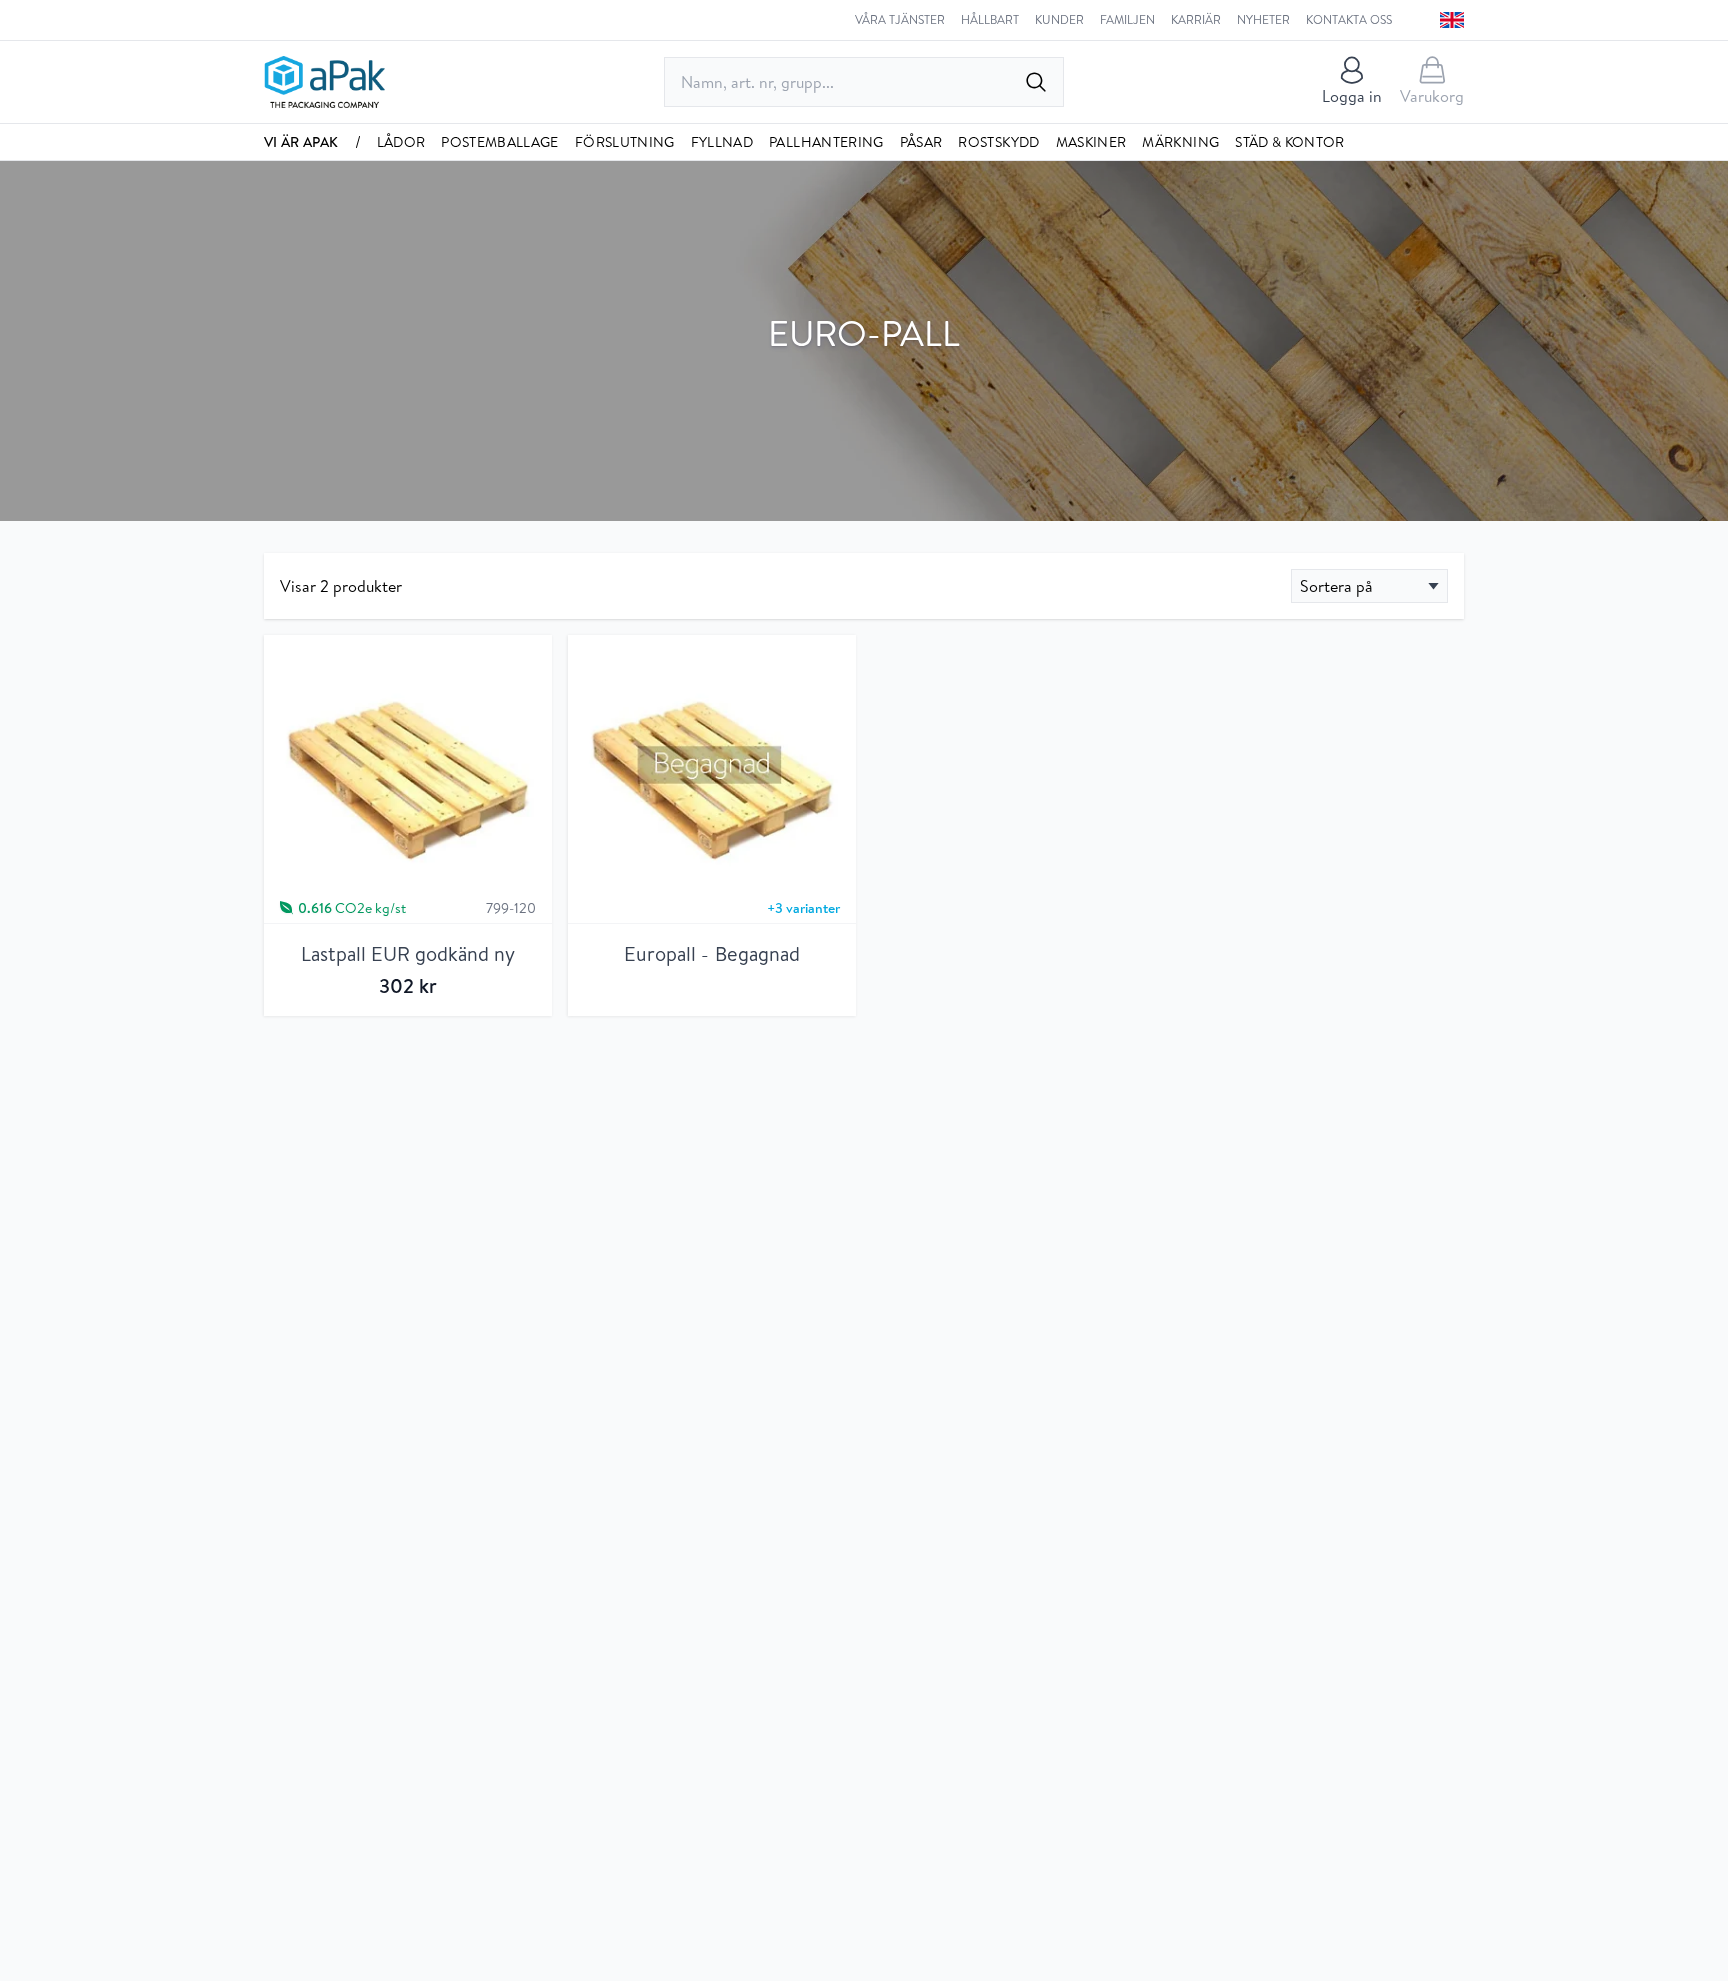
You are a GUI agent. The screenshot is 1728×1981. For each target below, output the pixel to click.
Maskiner (1091, 142)
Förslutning (625, 142)
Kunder (1059, 20)
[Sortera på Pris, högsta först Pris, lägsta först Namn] (1369, 586)
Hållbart (990, 20)
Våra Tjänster (900, 20)
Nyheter (1263, 20)
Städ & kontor (1290, 142)
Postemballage (500, 142)
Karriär (1196, 20)
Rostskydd (998, 142)
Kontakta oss (1349, 20)
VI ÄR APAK (301, 142)
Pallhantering (826, 142)
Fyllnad (722, 142)
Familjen (1127, 20)
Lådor (401, 142)
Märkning (1180, 142)
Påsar (921, 142)
